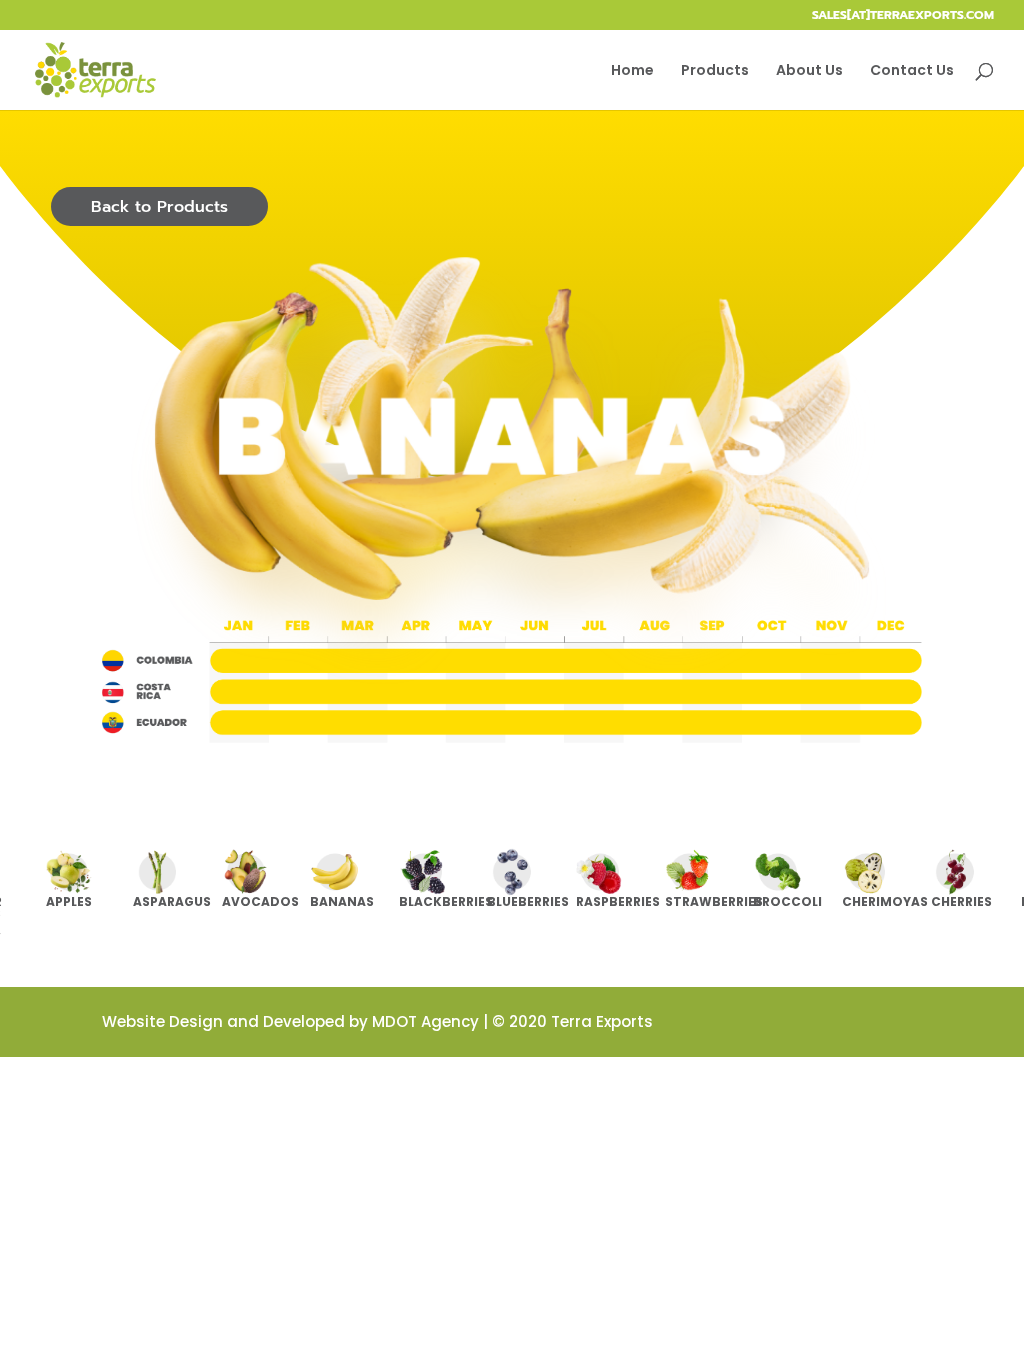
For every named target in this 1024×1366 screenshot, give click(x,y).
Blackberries (446, 901)
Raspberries (618, 901)
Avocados (260, 901)
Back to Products (159, 207)
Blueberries (528, 901)
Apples (69, 901)
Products (715, 71)
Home (632, 71)
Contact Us (912, 71)
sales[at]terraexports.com (903, 16)
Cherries (961, 901)
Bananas (342, 901)
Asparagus (172, 901)
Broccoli (787, 901)
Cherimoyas (885, 901)
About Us (809, 71)
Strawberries (714, 901)
